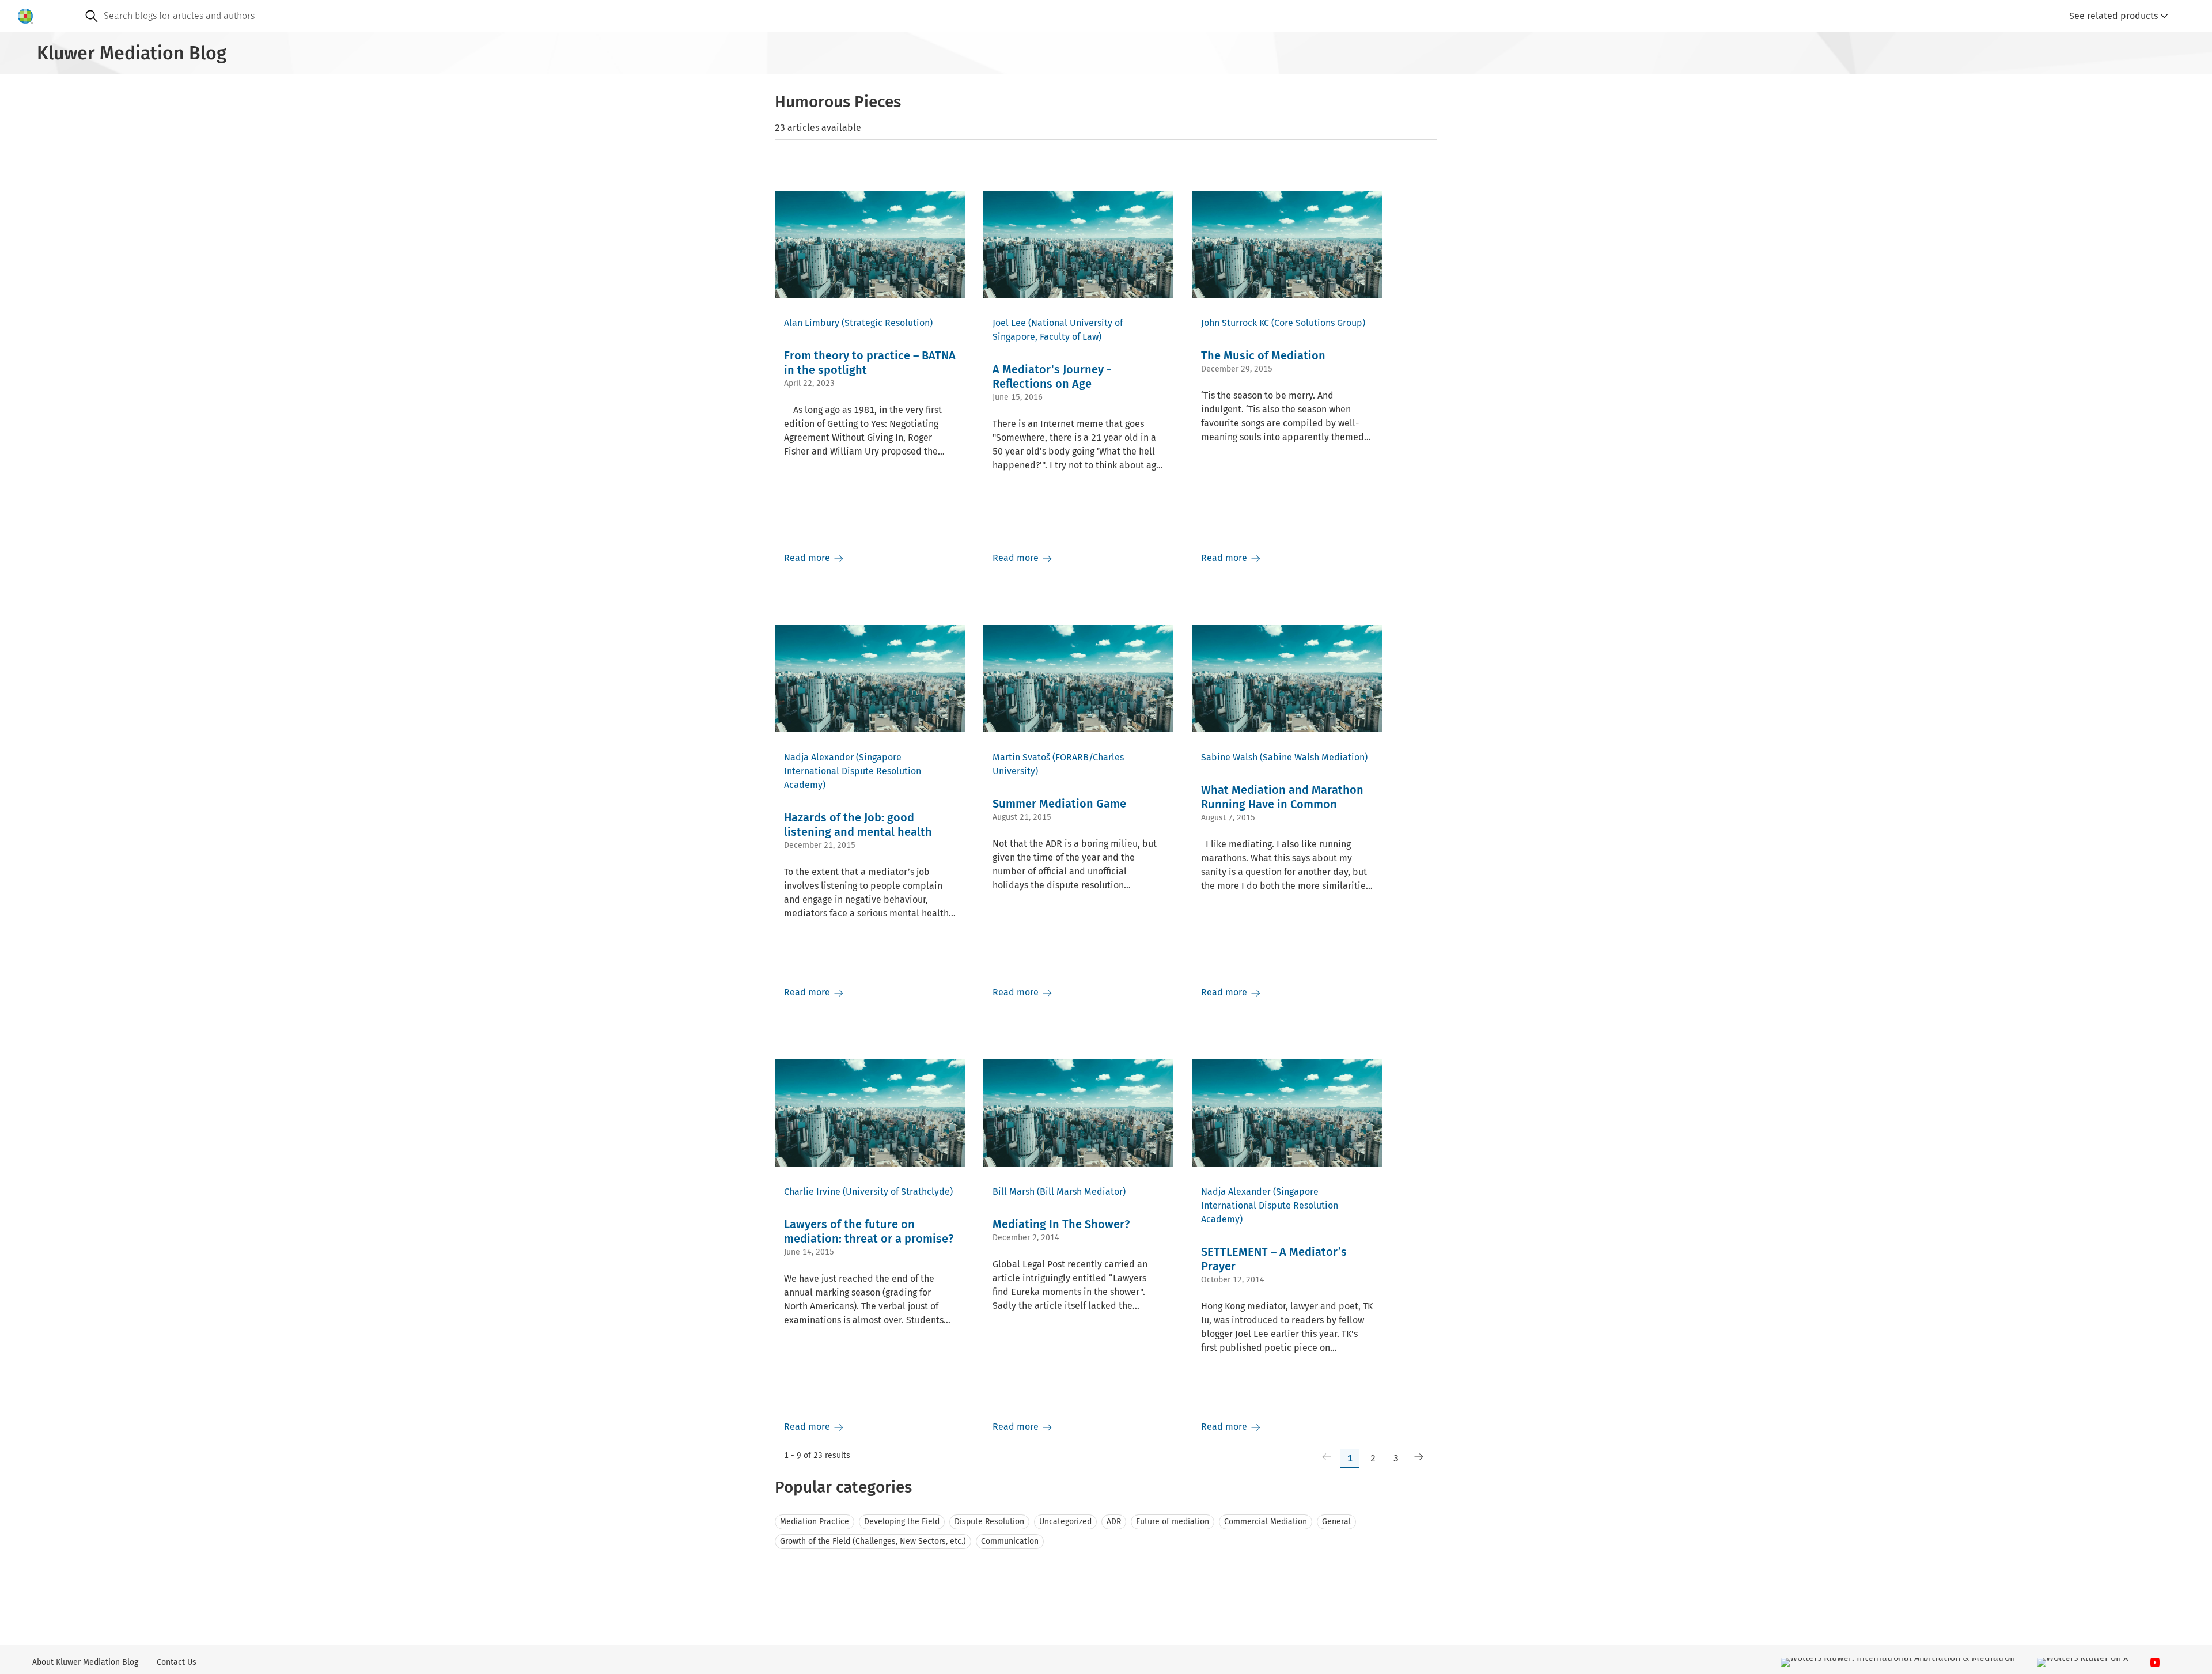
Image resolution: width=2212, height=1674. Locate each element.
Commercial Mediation (1266, 1522)
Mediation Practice (815, 1522)
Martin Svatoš (1021, 757)
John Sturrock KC (1235, 323)
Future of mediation (1173, 1522)
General (1336, 1522)
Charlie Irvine (812, 1192)
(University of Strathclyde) (898, 1192)
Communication (1010, 1541)
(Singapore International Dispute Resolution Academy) (853, 771)
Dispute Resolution (989, 1522)
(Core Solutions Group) (1318, 323)
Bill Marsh (1014, 1192)
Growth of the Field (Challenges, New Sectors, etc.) (873, 1541)
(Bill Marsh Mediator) (1081, 1192)
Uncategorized (1065, 1522)
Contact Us (177, 1662)
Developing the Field (902, 1522)
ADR (1114, 1522)
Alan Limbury (812, 323)
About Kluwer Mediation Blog (85, 1662)
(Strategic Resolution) (887, 323)
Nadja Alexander (819, 757)
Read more (808, 558)
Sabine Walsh (1229, 757)
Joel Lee (1009, 323)
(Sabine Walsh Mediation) (1314, 757)
